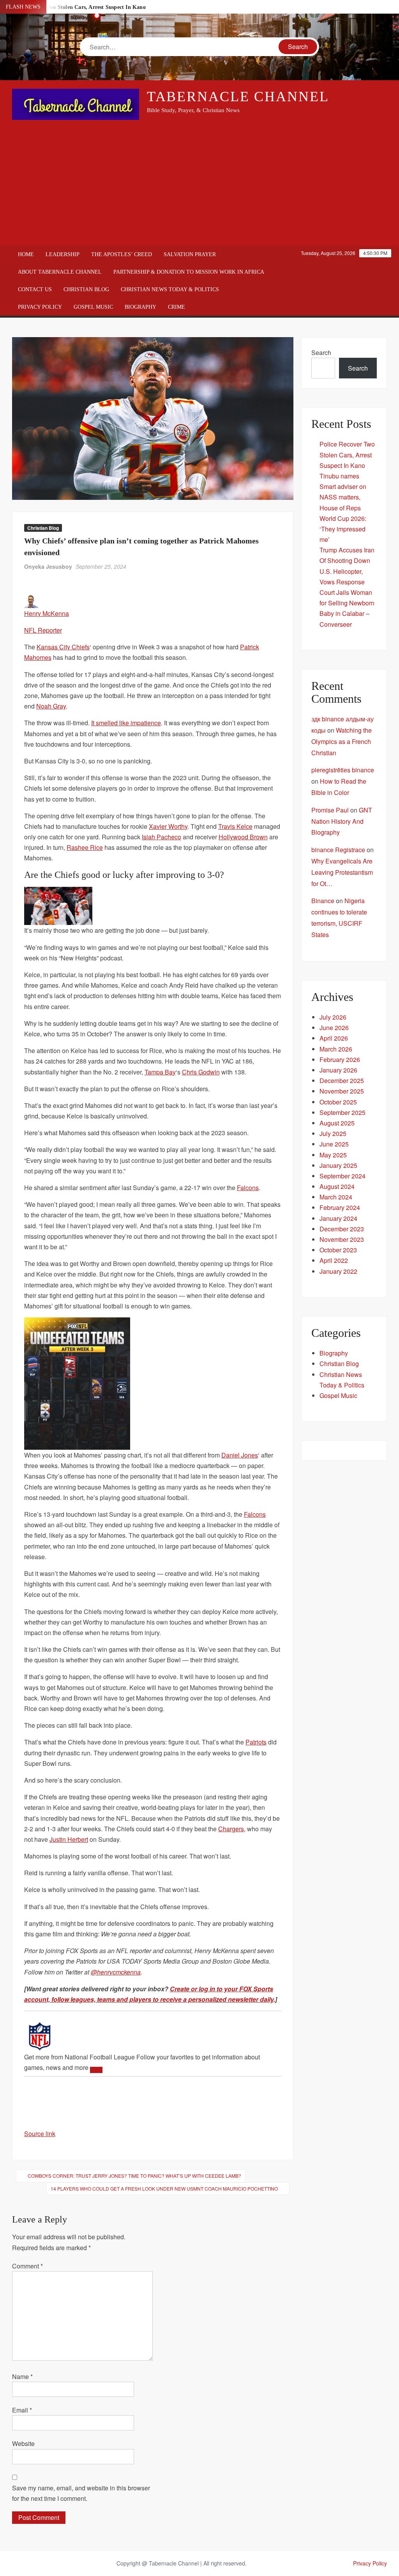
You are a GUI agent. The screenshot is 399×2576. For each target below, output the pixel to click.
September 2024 (343, 1176)
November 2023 (342, 1239)
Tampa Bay (160, 1072)
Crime (177, 307)
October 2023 (338, 1250)
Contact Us (35, 289)
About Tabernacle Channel (60, 272)
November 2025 (342, 1091)
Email (22, 2410)
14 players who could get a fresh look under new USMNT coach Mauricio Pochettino (164, 2188)
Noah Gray (51, 706)
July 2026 (333, 1017)
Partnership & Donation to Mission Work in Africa (189, 272)
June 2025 (334, 1144)
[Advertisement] (200, 183)
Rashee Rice (85, 847)
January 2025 (338, 1165)
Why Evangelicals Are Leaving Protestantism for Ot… (342, 872)
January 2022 (338, 1271)
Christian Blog (86, 289)
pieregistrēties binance (343, 770)
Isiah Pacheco (162, 837)
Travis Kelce (235, 826)
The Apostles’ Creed (122, 254)
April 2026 (334, 1038)
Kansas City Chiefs (63, 647)
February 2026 (340, 1059)
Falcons (248, 1188)
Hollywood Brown (243, 837)
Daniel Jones (240, 1455)
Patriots (256, 1742)
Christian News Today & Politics (170, 289)
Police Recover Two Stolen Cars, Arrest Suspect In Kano (347, 455)
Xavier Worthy (168, 826)
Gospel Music (93, 307)
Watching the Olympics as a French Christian (342, 741)
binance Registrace (338, 850)
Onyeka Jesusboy (48, 566)
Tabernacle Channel (238, 97)
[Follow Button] (96, 2070)
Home (26, 254)
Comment (27, 2266)
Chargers (231, 1829)
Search (321, 353)
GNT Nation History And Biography (342, 821)
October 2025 (338, 1102)
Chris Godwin (201, 1072)
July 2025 (333, 1133)
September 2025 (343, 1112)
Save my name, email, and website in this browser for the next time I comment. (81, 2493)
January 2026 (338, 1070)
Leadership (63, 254)
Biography (140, 307)
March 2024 (336, 1197)
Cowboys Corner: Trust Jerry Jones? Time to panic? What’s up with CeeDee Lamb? (134, 2176)
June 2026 (334, 1028)
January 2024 (338, 1218)
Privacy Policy (40, 307)
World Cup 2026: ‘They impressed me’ (343, 529)
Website (23, 2443)
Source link (40, 2134)
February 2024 (340, 1207)
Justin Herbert (69, 1839)
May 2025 (333, 1155)
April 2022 (334, 1260)
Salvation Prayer (190, 254)
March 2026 (336, 1049)
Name (22, 2376)
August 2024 (337, 1186)
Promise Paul (330, 810)
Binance (323, 901)
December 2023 (342, 1229)
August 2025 (337, 1123)
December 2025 (342, 1081)
